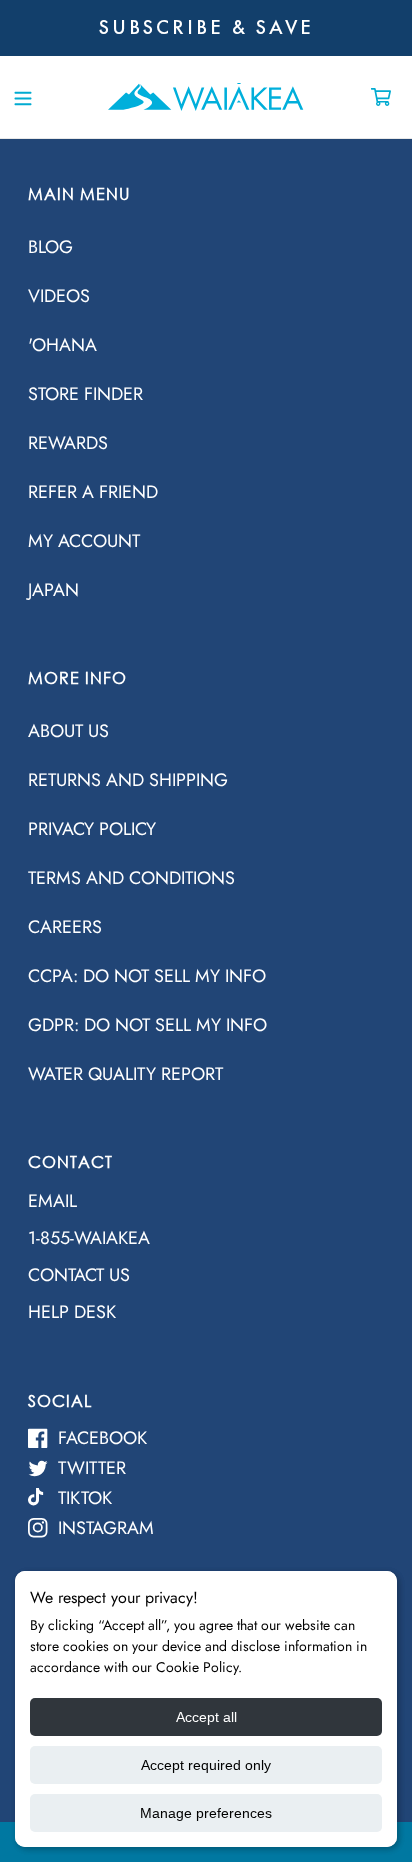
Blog (50, 247)
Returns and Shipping (128, 780)
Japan (53, 590)
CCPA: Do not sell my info (147, 976)
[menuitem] (206, 245)
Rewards (68, 443)
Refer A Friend (93, 492)
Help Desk (72, 1312)
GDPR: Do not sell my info (147, 1025)
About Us (68, 731)
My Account (84, 541)
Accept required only (206, 1765)
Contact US (79, 1275)
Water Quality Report (125, 1074)
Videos (59, 296)
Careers (65, 927)
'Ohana (62, 345)
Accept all (206, 1717)
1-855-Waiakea (89, 1238)
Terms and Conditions (131, 878)
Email (52, 1201)
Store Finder (85, 394)
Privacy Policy (92, 829)
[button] (22, 96)
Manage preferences (206, 1813)
